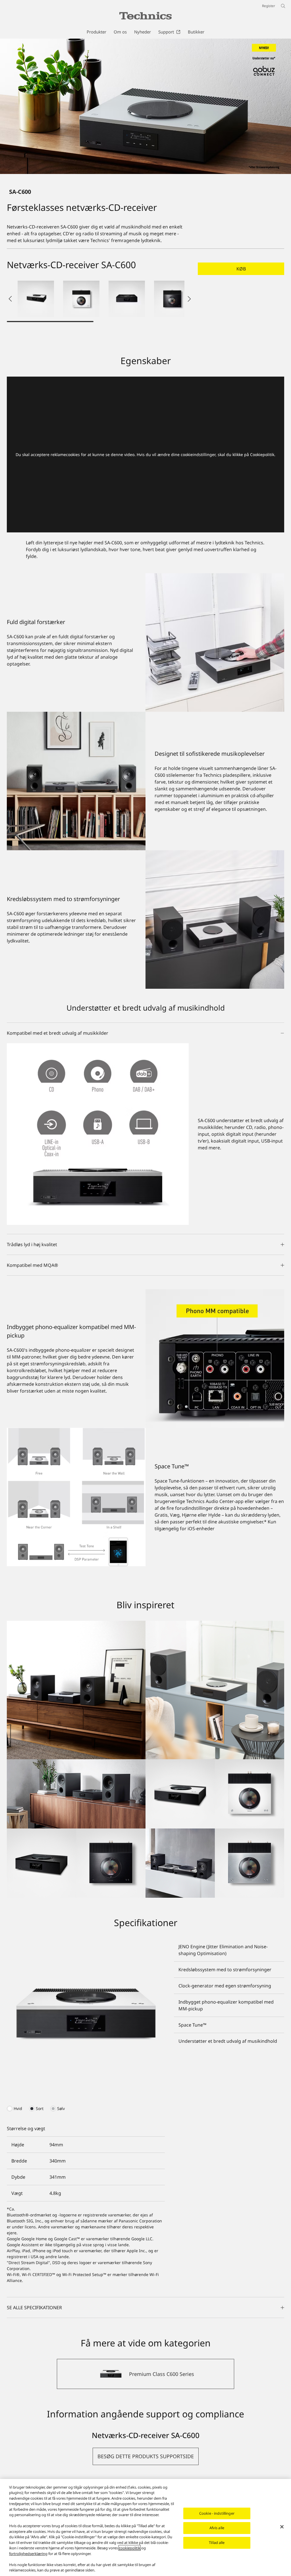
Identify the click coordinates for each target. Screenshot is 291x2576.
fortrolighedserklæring (28, 2554)
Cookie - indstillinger (217, 2513)
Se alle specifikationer (34, 2308)
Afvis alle (217, 2528)
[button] (36, 299)
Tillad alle (217, 2543)
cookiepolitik (130, 2548)
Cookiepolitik (262, 454)
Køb (241, 269)
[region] (145, 2527)
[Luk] (282, 2527)
